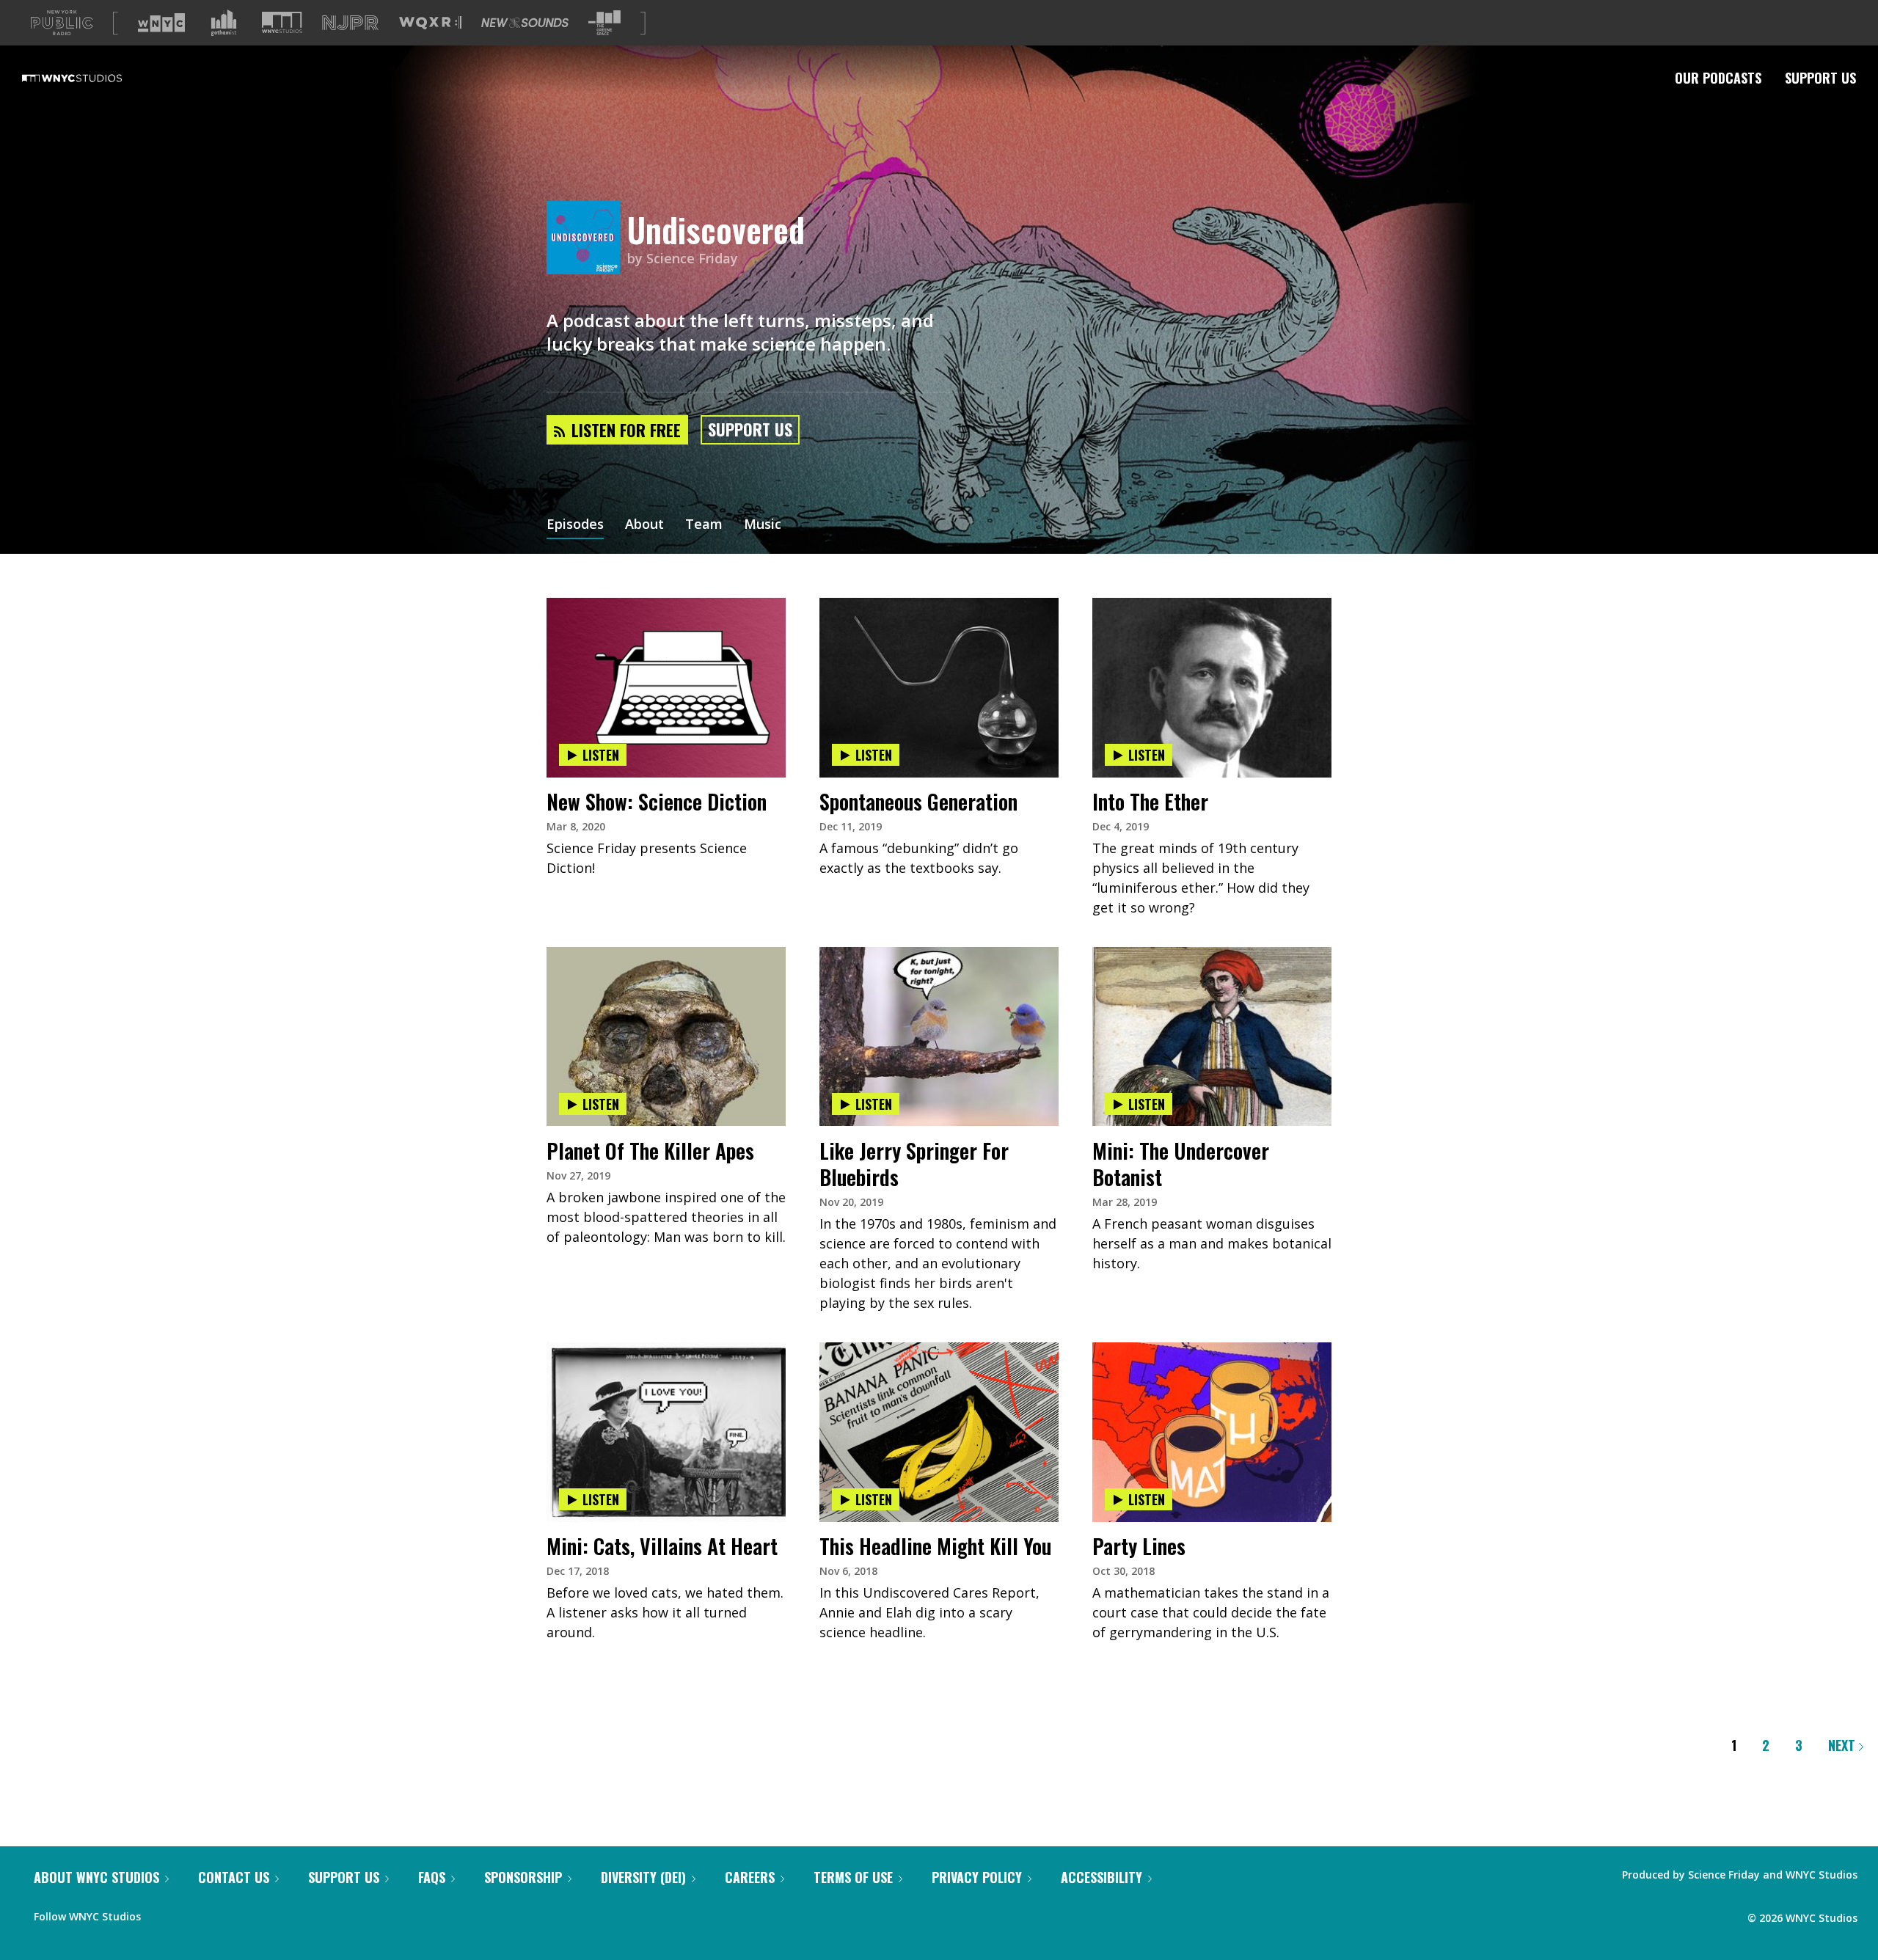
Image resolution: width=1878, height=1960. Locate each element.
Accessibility (1101, 1877)
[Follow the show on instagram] (219, 1913)
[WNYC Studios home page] (90, 78)
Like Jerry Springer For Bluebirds (914, 1164)
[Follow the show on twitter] (191, 1913)
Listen (601, 755)
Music (763, 525)
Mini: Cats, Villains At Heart (662, 1546)
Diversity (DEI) (643, 1877)
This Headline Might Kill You (935, 1546)
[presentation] (666, 643)
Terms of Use (853, 1877)
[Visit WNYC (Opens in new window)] (161, 23)
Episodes (575, 525)
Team (704, 525)
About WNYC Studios (96, 1877)
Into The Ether (1150, 801)
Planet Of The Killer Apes (650, 1151)
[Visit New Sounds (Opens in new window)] (525, 23)
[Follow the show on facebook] (162, 1913)
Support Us (1820, 78)
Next (1844, 1745)
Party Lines (1139, 1546)
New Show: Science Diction (657, 801)
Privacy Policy (977, 1877)
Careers (750, 1877)
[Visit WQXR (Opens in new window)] (430, 23)
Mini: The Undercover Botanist (1181, 1164)
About (644, 525)
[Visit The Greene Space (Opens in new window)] (604, 23)
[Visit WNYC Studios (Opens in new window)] (282, 22)
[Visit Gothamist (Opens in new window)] (224, 23)
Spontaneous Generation (918, 801)
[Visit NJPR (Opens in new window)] (350, 23)
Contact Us (234, 1877)
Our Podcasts (1718, 78)
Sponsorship (523, 1877)
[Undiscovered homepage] (587, 239)
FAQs (432, 1877)
